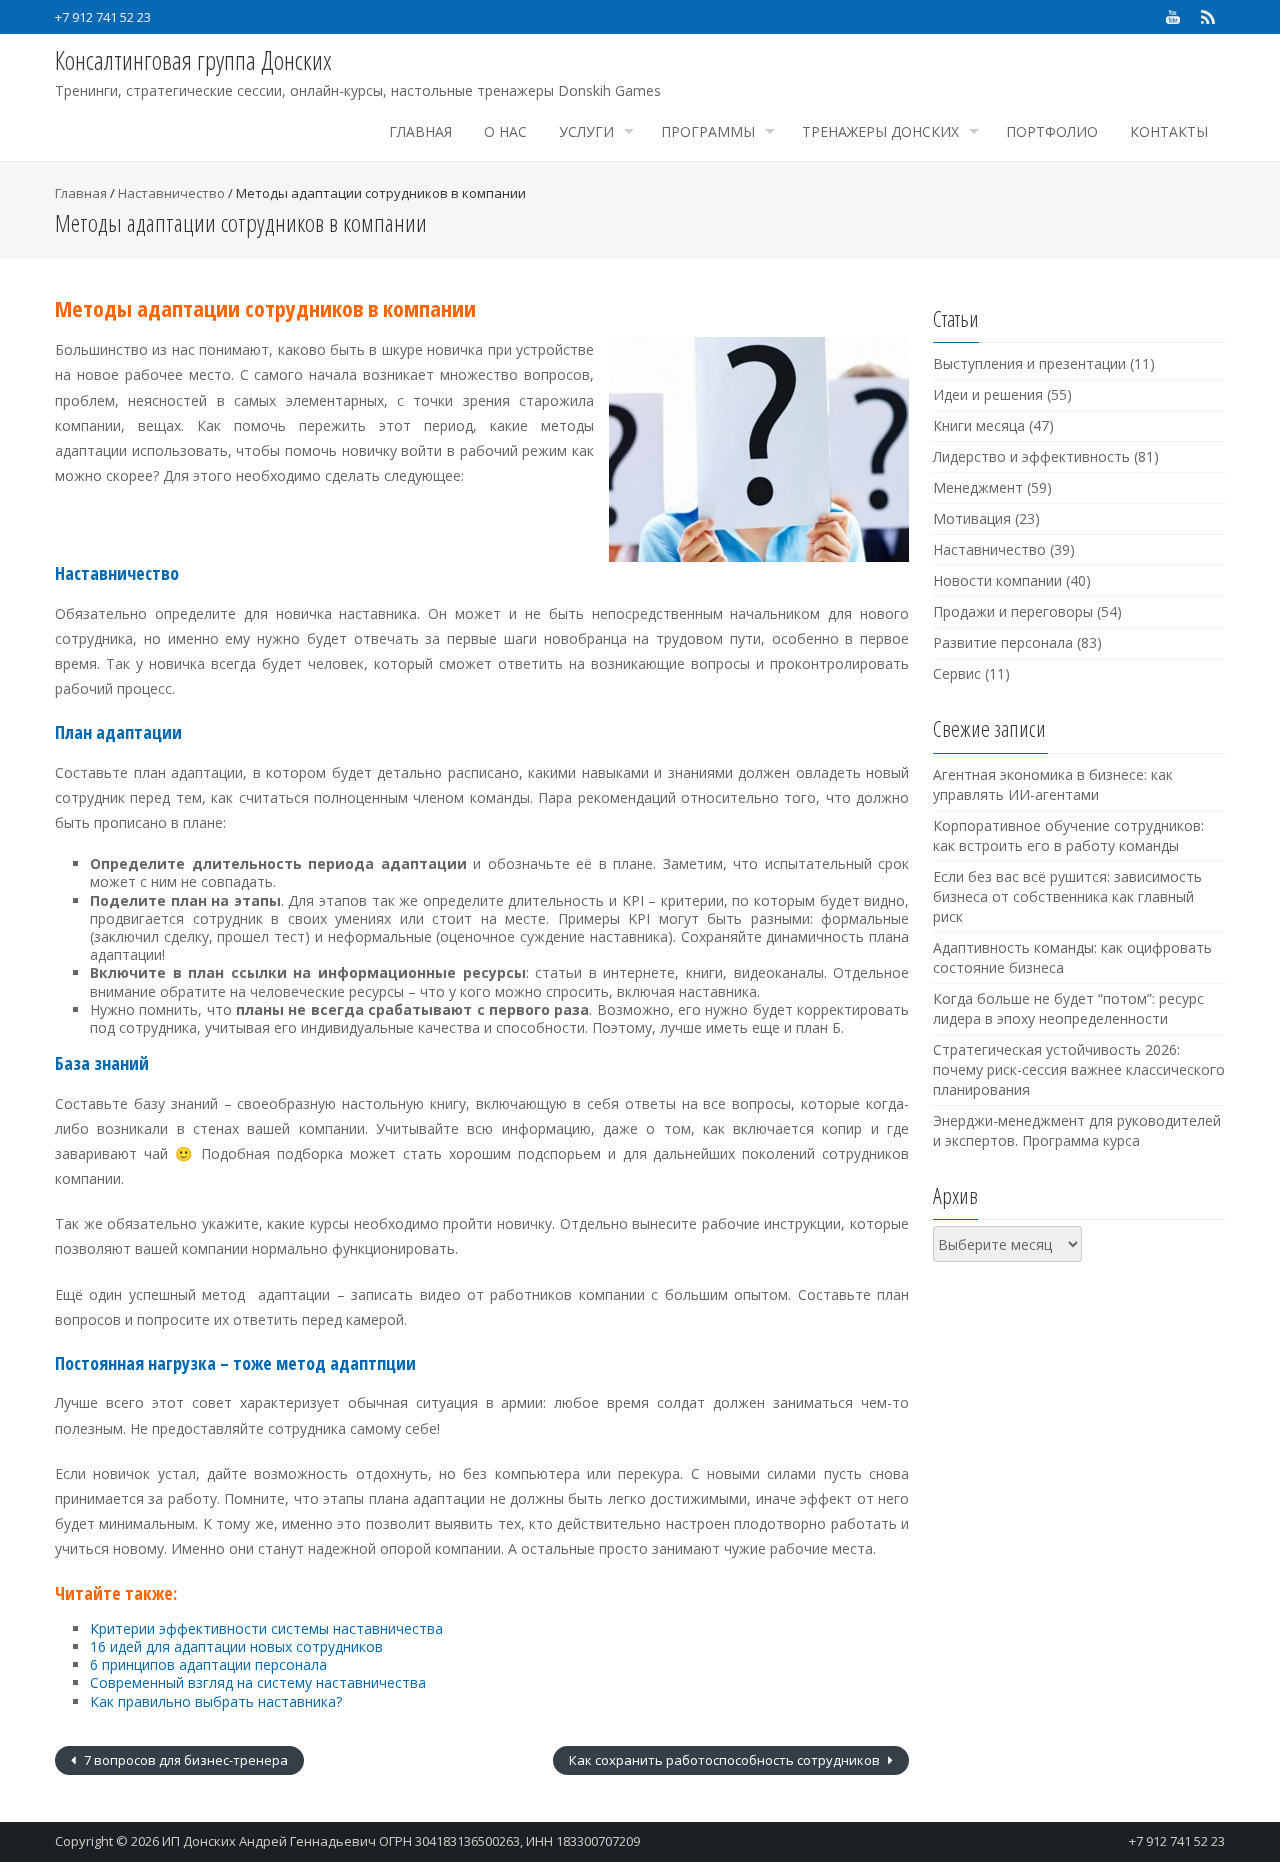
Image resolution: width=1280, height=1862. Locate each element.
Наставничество (171, 193)
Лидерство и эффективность (1031, 456)
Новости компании (997, 580)
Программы (708, 131)
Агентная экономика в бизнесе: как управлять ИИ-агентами (1053, 784)
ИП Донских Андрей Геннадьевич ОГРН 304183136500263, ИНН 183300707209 (401, 1841)
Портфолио (1052, 131)
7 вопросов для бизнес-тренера (184, 1760)
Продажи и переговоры (1013, 611)
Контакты (1169, 131)
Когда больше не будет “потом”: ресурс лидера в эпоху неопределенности (1068, 1008)
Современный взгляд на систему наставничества (258, 1682)
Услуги (586, 131)
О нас (505, 131)
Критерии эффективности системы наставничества (266, 1628)
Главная (420, 131)
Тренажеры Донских (880, 131)
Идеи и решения (988, 394)
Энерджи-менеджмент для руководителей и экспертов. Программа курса (1077, 1130)
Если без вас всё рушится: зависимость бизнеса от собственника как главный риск (1067, 896)
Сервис (957, 673)
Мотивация (972, 518)
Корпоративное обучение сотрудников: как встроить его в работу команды (1068, 835)
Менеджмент (978, 487)
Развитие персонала (1003, 642)
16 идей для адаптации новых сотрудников (236, 1646)
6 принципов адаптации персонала (208, 1664)
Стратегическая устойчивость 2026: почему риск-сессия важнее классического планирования (1079, 1069)
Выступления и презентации (1029, 363)
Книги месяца (979, 425)
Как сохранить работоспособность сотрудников (726, 1760)
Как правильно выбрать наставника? (216, 1701)
